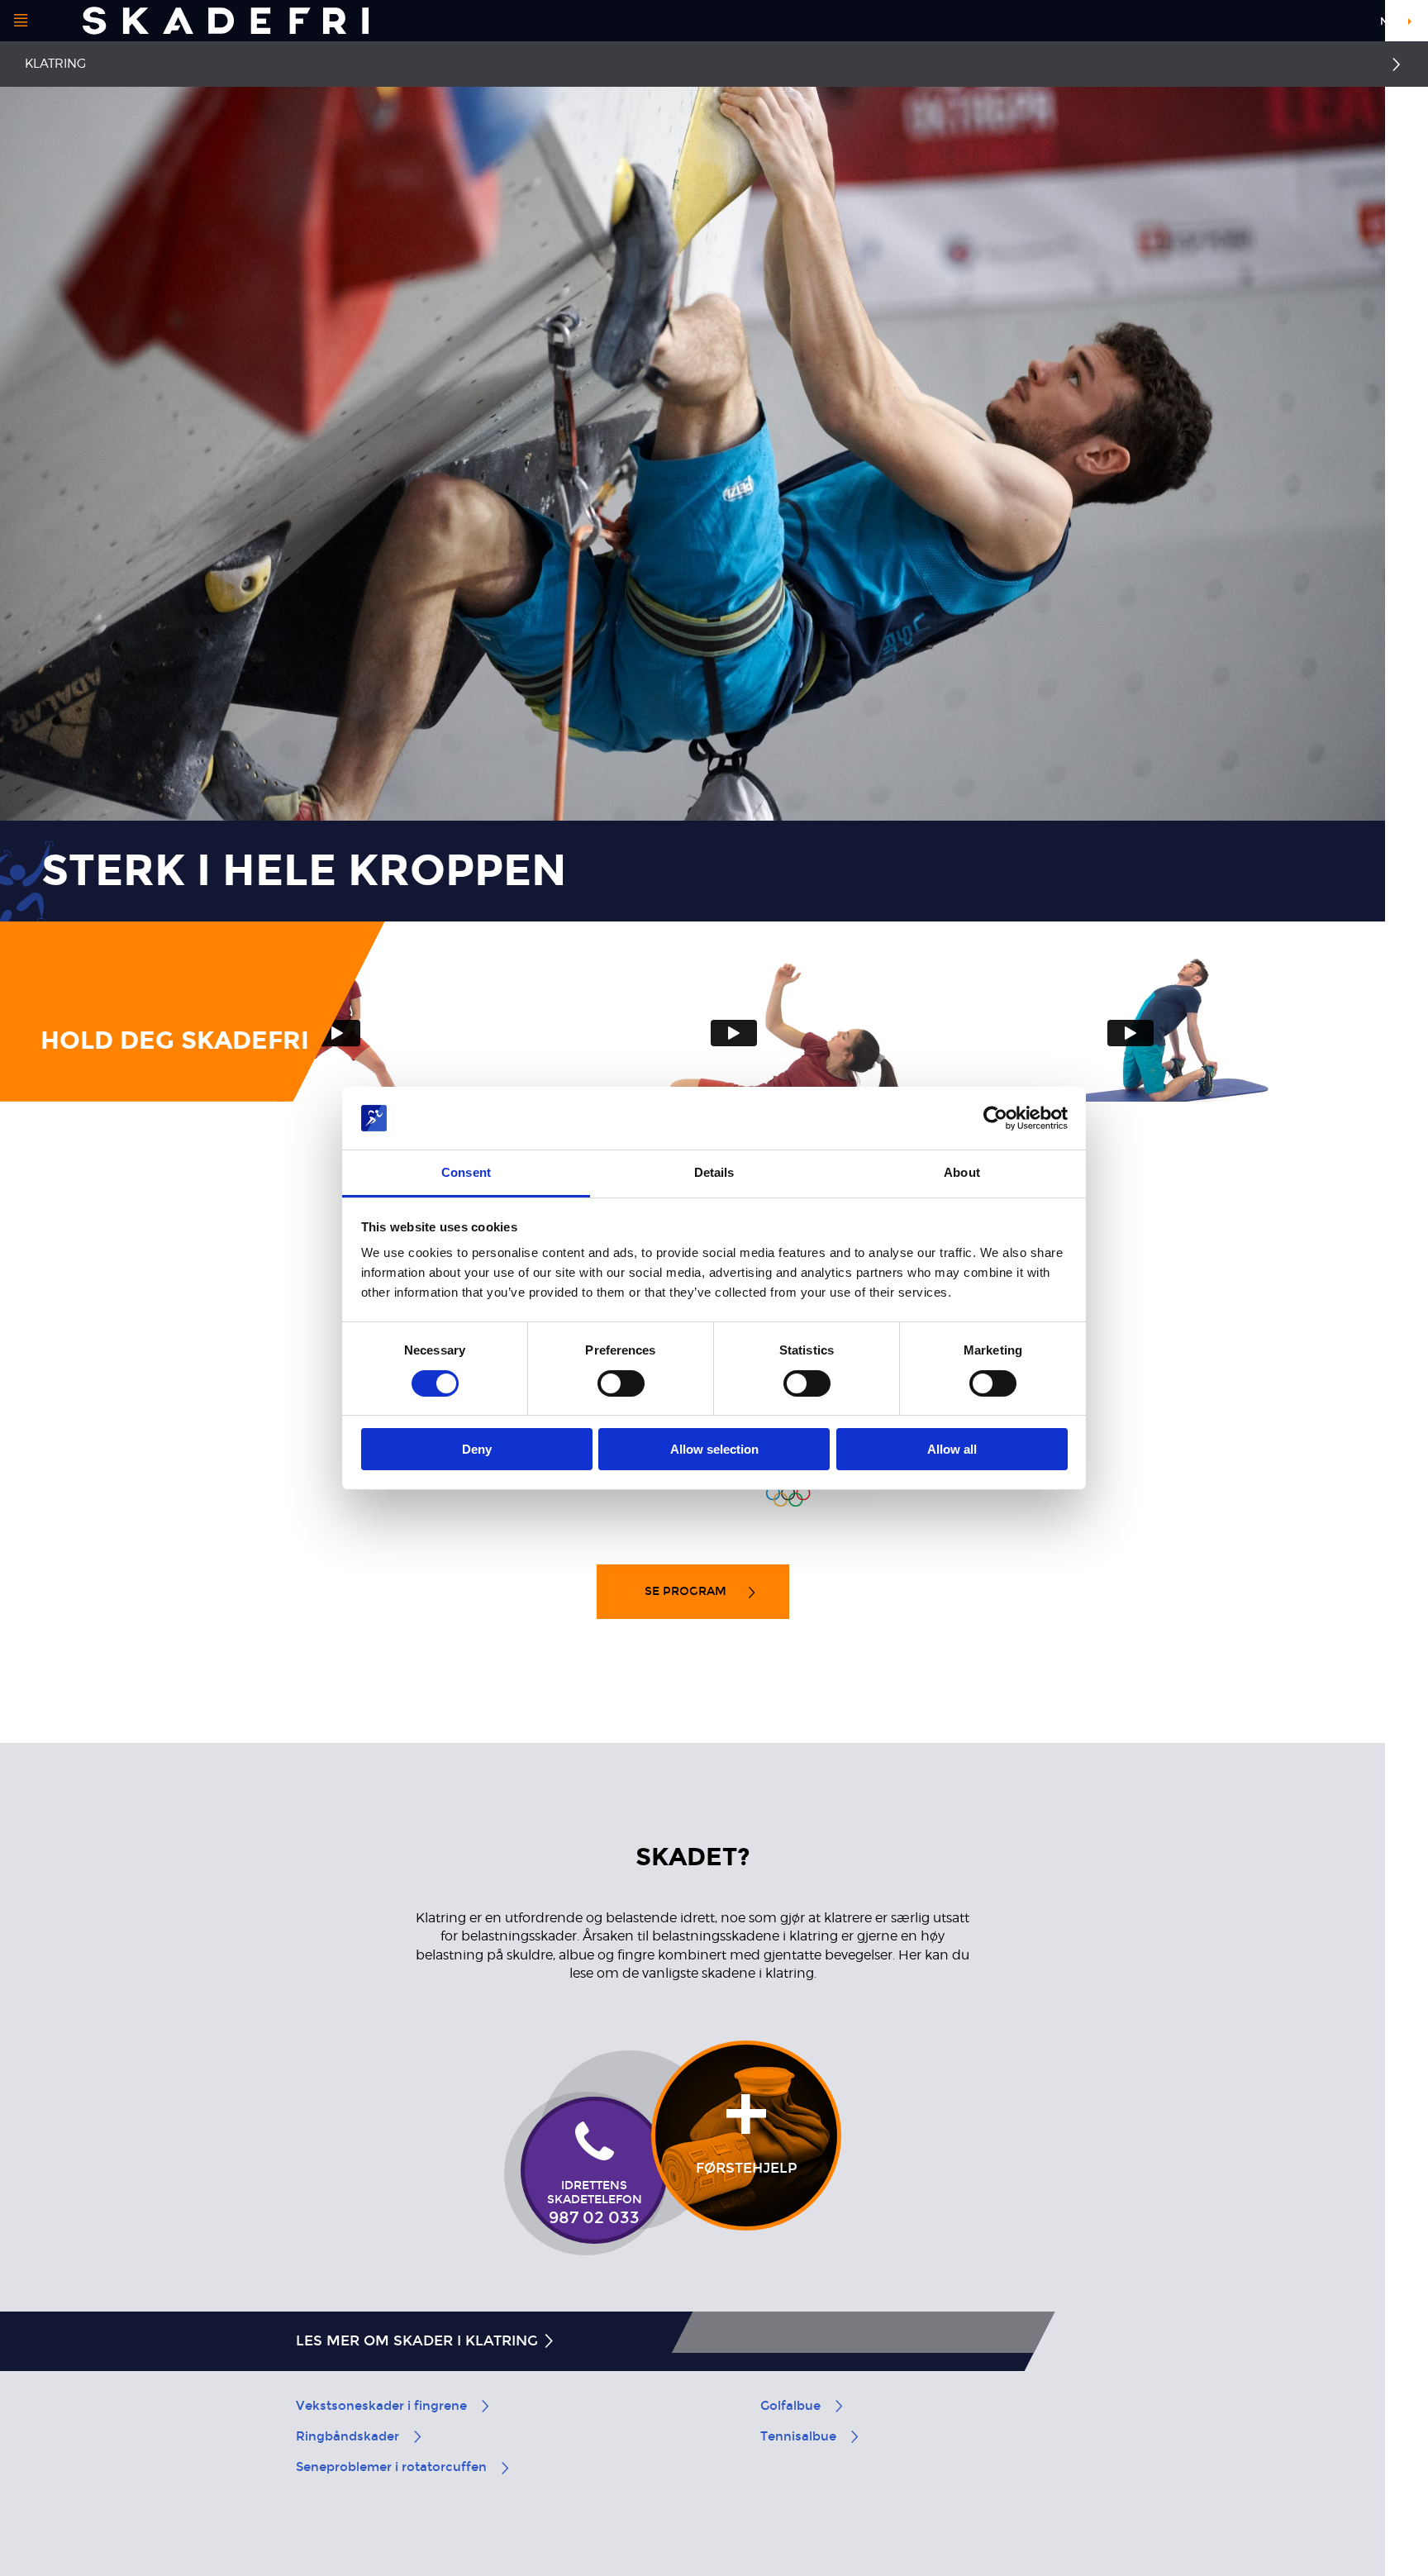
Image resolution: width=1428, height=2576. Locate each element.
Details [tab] (714, 1172)
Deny (477, 1449)
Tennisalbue (798, 2436)
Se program (687, 1591)
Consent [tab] (466, 1172)
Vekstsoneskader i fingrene (381, 2406)
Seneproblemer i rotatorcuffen (391, 2467)
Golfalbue (790, 2406)
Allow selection (714, 1449)
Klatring (55, 64)
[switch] (621, 1383)
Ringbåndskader (347, 2436)
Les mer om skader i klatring (419, 2341)
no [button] (1388, 21)
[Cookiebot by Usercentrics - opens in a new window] (995, 1118)
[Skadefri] (226, 21)
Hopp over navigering (1304, 24)
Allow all (952, 1449)
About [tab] (962, 1172)
